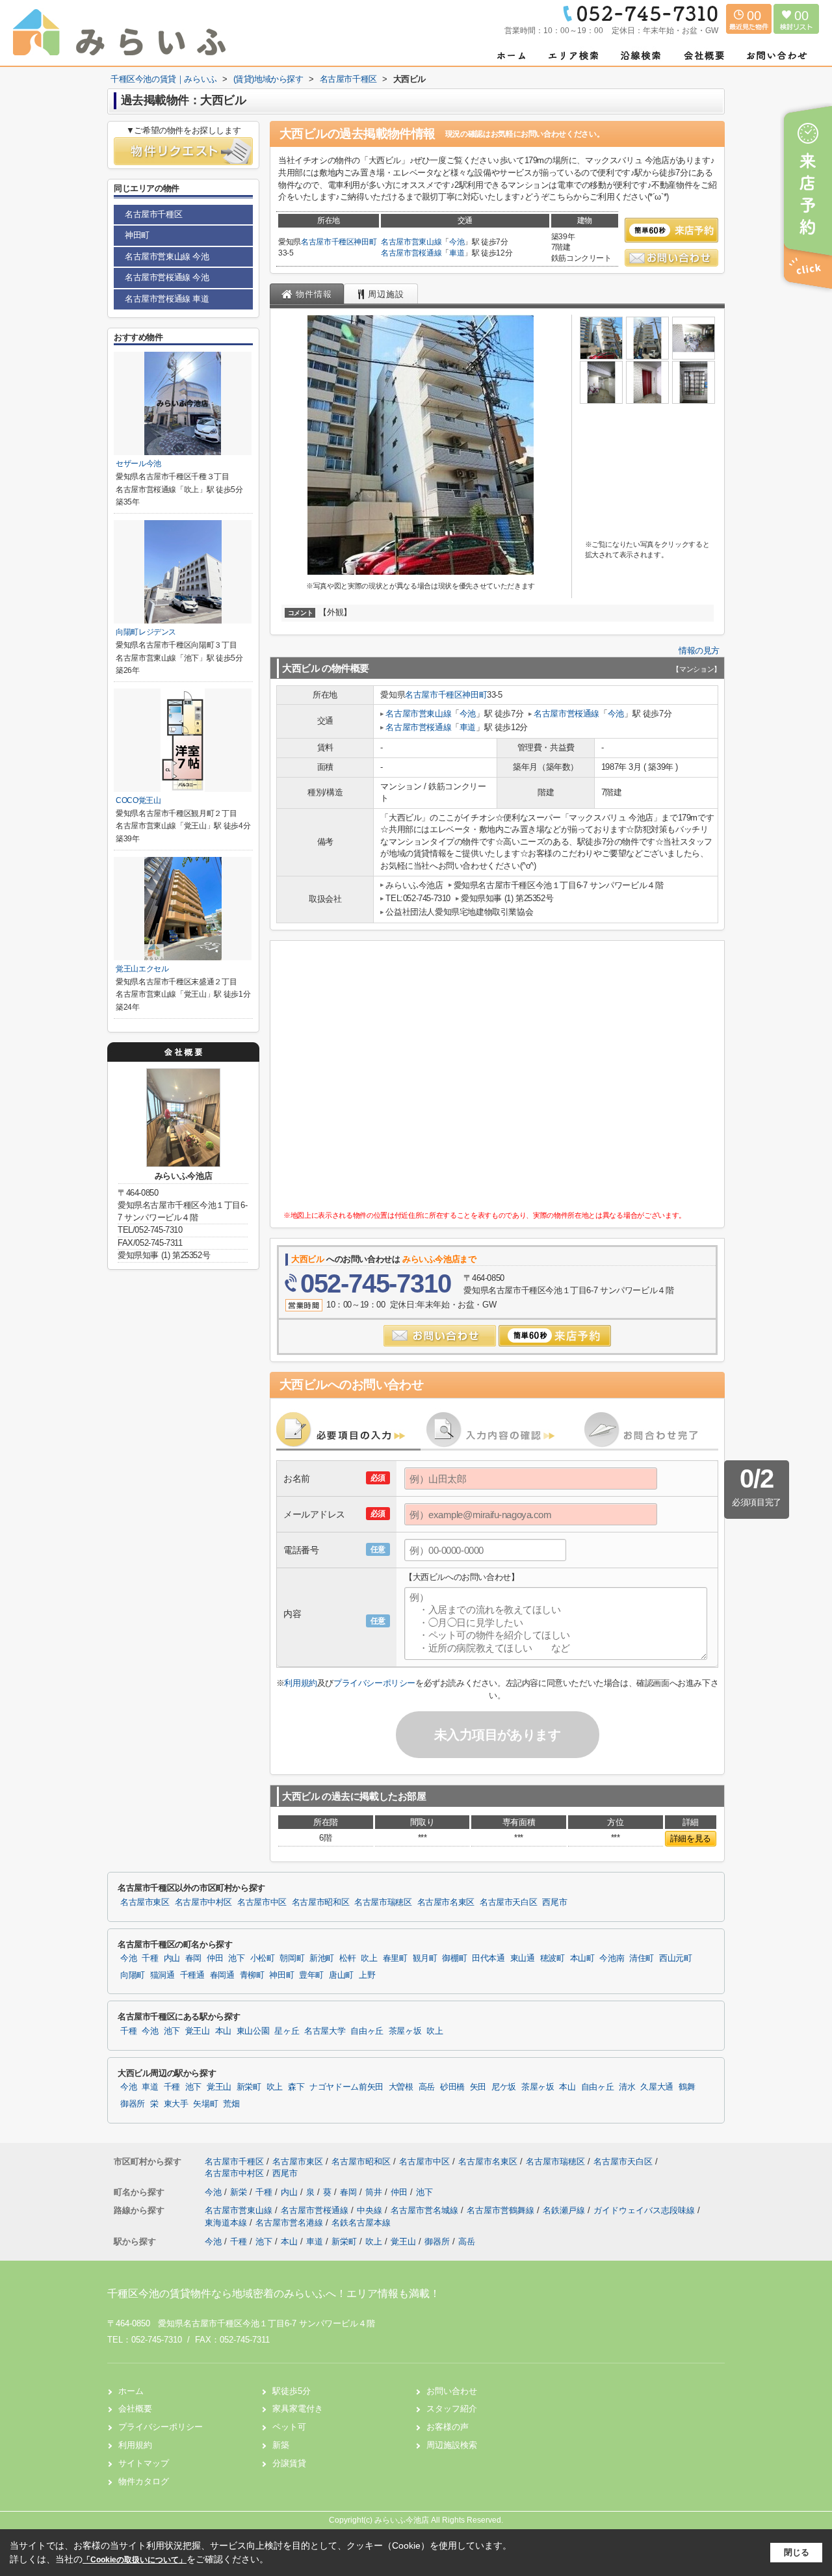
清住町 (642, 1958)
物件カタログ (144, 2481)
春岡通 (222, 1975)
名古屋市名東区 (446, 1902)
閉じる (797, 2552)
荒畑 (231, 2104)
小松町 (263, 1958)
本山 (223, 2031)
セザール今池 (138, 464)
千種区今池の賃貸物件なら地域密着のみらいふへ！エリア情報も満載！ (274, 2293)
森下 (296, 2087)
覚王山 (198, 2031)
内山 (172, 1958)
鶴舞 (687, 2087)
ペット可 (289, 2427)
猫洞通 (162, 1975)
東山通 (523, 1958)
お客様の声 (448, 2427)
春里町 (395, 1958)
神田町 (365, 242)
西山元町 (676, 1958)
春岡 (193, 1958)
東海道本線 (227, 2223)
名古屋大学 (325, 2031)
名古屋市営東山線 (411, 242)
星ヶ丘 (287, 2031)
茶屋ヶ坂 (405, 2031)
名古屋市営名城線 (426, 2210)
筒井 (375, 2192)
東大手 (176, 2104)
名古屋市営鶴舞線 (502, 2210)
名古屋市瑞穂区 (383, 1902)
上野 (367, 1975)
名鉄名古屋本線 (361, 2223)
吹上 (369, 1958)
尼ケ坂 (504, 2087)
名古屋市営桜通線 (411, 253)
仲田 (215, 1958)
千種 (150, 1958)
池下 (236, 1958)
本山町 (582, 1958)
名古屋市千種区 (328, 242)
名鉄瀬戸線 (565, 2210)
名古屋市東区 (145, 1902)
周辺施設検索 (452, 2445)
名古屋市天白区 (508, 1902)
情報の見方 (699, 651)
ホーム (131, 2391)
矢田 (478, 2087)
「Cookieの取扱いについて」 (135, 2560)
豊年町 (311, 1975)
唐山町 (341, 1975)
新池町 (322, 1958)
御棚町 (454, 1958)
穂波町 (552, 1958)
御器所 (133, 2104)
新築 (281, 2445)
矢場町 (205, 2104)
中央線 (371, 2210)
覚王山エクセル (142, 969)
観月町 (425, 1958)
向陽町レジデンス (146, 632)
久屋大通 (657, 2087)
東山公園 (253, 2031)
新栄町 (249, 2087)
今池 (457, 242)
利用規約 (300, 1683)
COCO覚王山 (138, 800)
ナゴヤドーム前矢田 (346, 2087)
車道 (457, 253)
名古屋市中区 (262, 1902)
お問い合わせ (452, 2391)
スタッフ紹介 (452, 2409)
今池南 (612, 1958)
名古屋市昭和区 (320, 1902)
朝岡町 (292, 1958)
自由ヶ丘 (367, 2031)
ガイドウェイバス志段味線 (645, 2210)
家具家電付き (298, 2409)
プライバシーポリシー (374, 1683)
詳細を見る (691, 1838)
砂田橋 (452, 2087)
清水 (627, 2087)
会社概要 (135, 2409)
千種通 (192, 1975)
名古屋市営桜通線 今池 (167, 277)
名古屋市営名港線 (291, 2223)
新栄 (240, 2192)
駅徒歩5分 (292, 2391)
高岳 (427, 2087)
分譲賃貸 (289, 2463)
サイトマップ (144, 2463)
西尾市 (554, 1902)
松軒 (347, 1958)
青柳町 (252, 1975)
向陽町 (133, 1975)
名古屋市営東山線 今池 (167, 256)
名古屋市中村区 (203, 1902)
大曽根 (401, 2087)
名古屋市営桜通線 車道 (167, 299)
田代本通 (488, 1958)
